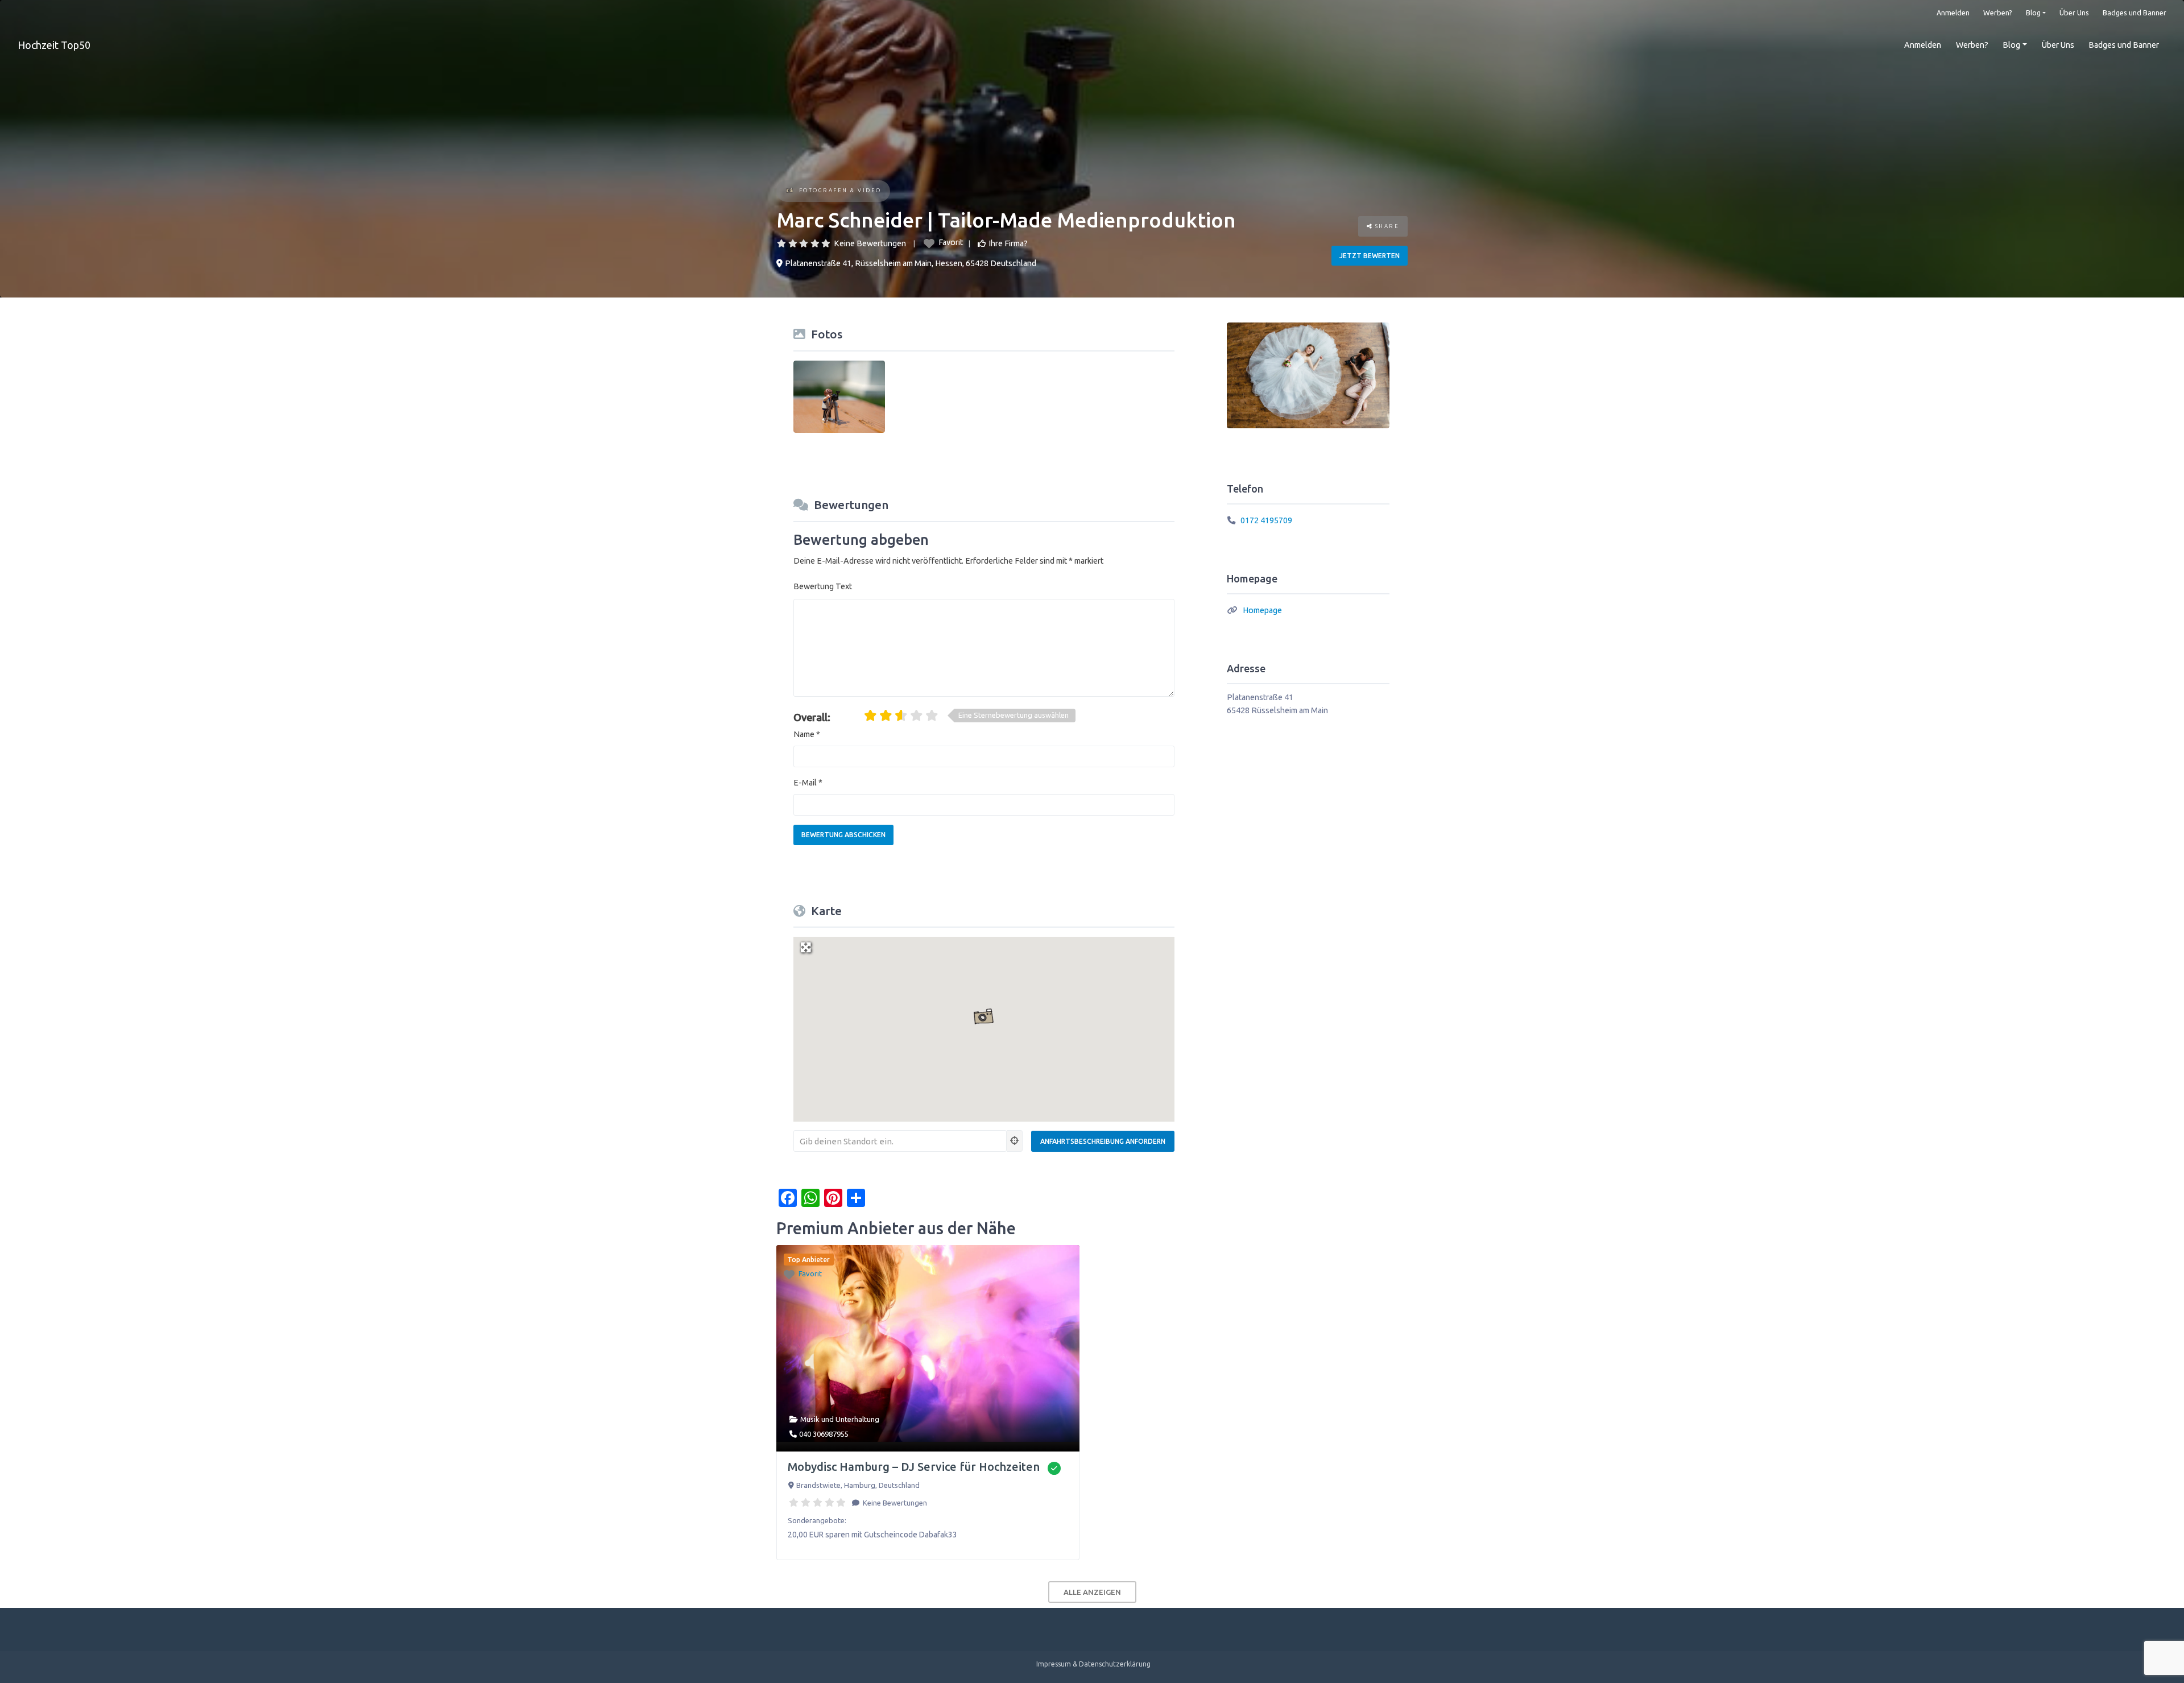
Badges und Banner (2135, 13)
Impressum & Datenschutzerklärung (1093, 1664)
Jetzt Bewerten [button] (1370, 256)
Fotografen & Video (840, 190)
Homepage (1262, 610)
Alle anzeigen (1092, 1592)
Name (807, 734)
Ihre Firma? (1008, 243)
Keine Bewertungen (870, 243)
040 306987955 (824, 1434)
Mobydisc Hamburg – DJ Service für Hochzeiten (914, 1467)
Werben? (1998, 13)
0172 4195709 (1266, 520)
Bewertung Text (823, 586)
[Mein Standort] (1015, 1141)
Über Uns (2074, 13)
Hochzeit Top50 (54, 45)
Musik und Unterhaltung (840, 1419)
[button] (984, 1017)
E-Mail (808, 783)
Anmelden (1953, 13)
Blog (2033, 13)
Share (1386, 226)
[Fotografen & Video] (790, 191)
